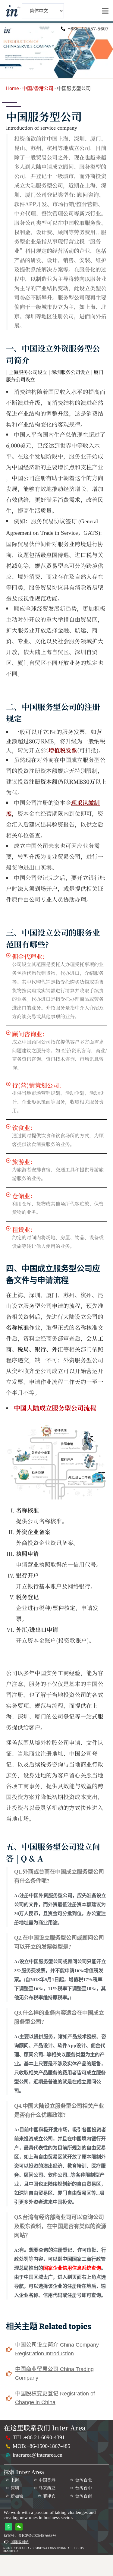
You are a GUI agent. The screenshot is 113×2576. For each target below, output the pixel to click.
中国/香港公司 (38, 88)
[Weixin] (19, 2527)
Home (12, 88)
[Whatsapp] (8, 2527)
